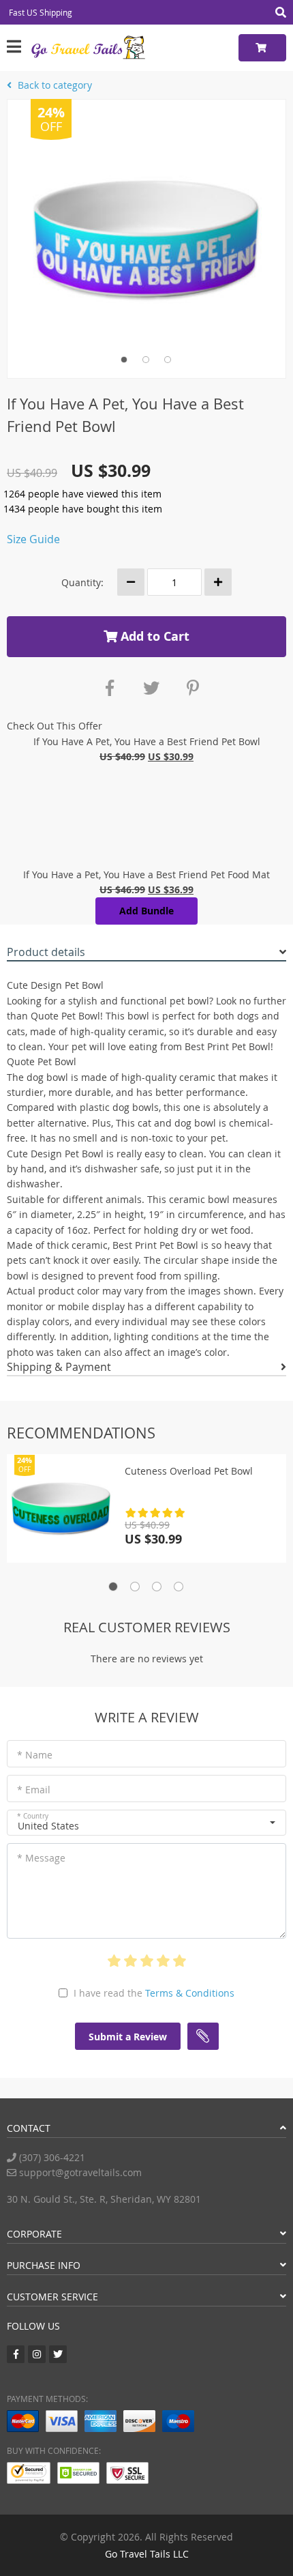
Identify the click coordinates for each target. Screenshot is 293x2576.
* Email (34, 1790)
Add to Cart (153, 636)
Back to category (53, 85)
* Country (33, 1816)
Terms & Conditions (190, 1993)
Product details (46, 952)
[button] (146, 1823)
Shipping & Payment (59, 1367)
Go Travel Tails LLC (147, 2554)
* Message (41, 1858)
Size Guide (33, 539)
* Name (35, 1755)
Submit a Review (128, 2037)
